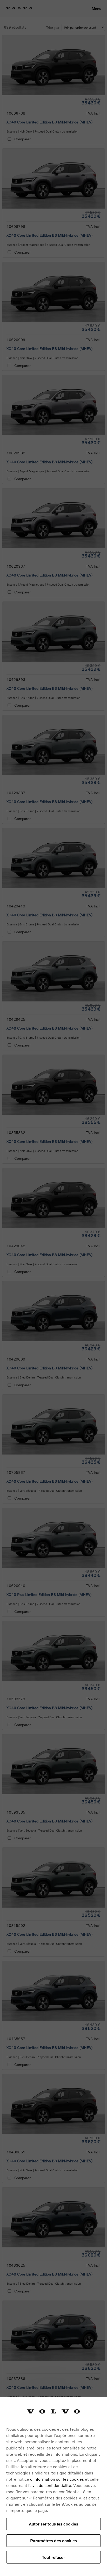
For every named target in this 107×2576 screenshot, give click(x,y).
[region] (53, 2486)
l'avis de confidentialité (50, 2485)
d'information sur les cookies (57, 2479)
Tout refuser (53, 2557)
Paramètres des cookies (53, 2540)
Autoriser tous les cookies (53, 2524)
